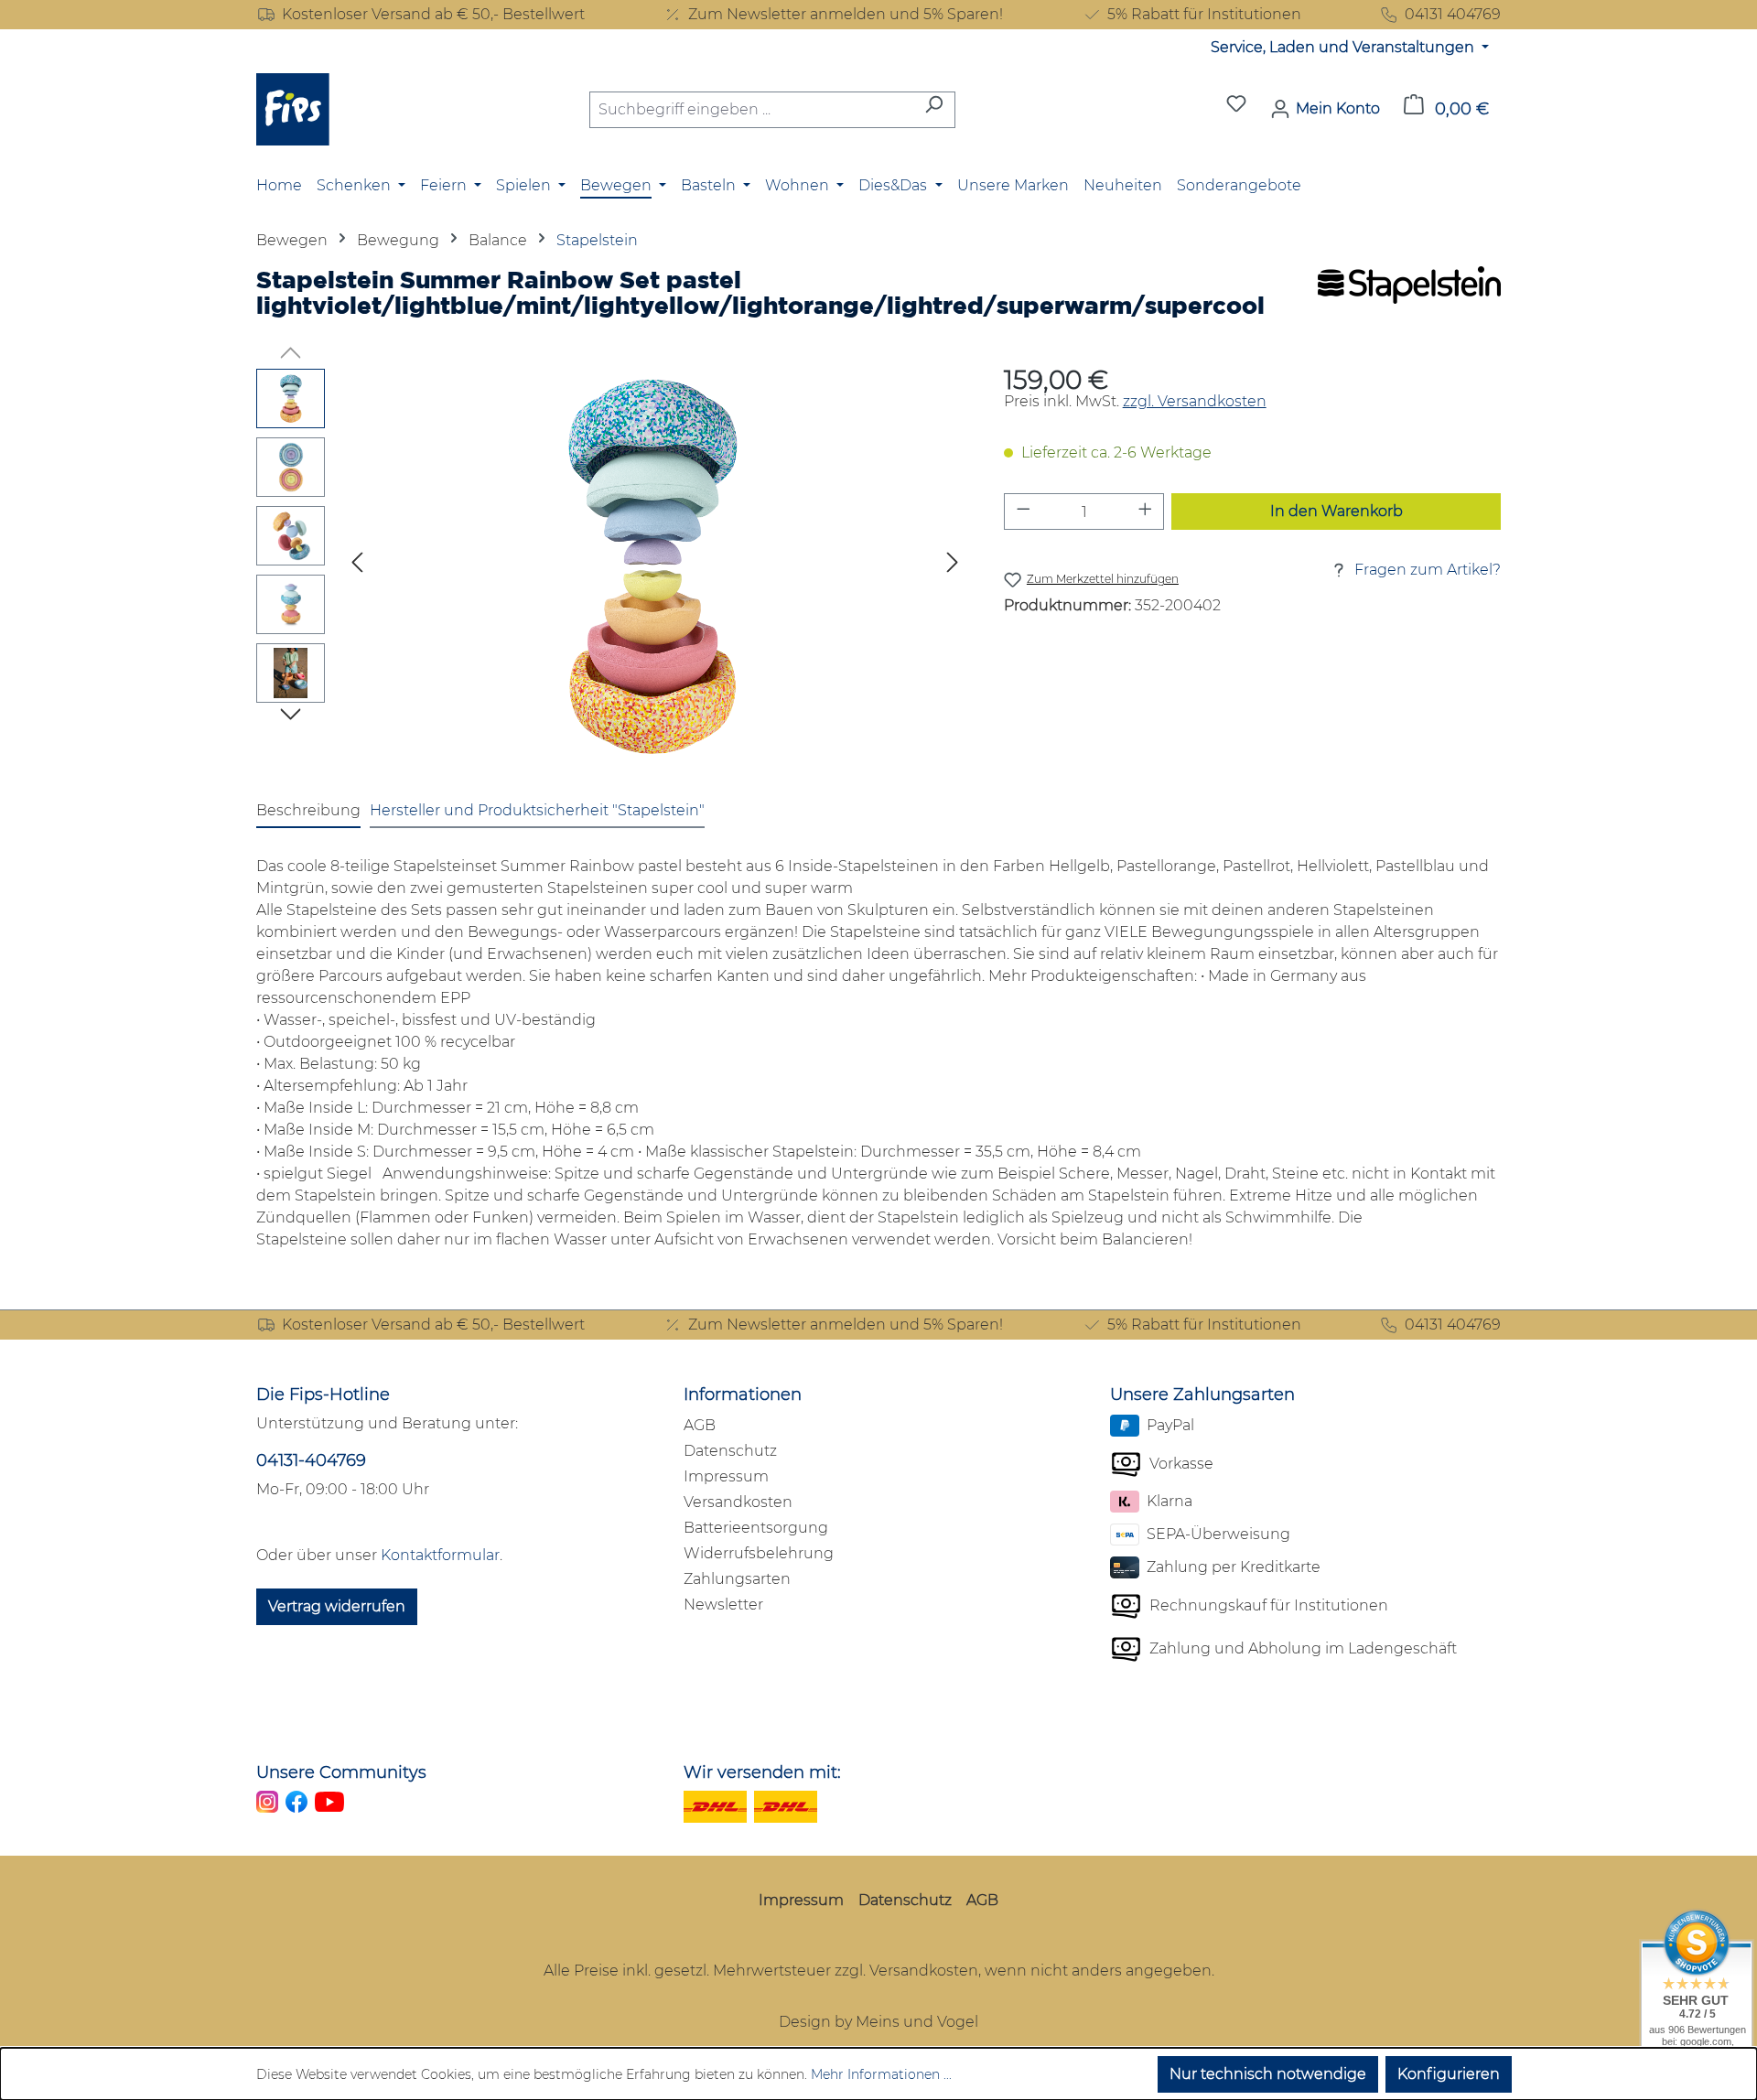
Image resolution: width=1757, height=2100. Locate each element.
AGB (700, 1425)
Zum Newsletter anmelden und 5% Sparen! (846, 14)
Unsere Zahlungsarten (1202, 1395)
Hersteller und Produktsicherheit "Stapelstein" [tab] (537, 810)
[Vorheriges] (357, 566)
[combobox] (751, 110)
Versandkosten (738, 1502)
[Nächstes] (953, 566)
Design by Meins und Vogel (878, 2022)
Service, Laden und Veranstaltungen (1344, 47)
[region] (612, 565)
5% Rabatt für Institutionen (1204, 14)
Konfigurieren (1449, 2074)
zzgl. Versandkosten (1195, 401)
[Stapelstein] (1409, 299)
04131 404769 (1453, 14)
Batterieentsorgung (756, 1528)
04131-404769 (311, 1460)
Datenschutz (730, 1451)
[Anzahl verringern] (1023, 512)
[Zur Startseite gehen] (293, 109)
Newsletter (723, 1605)
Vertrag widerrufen (337, 1606)
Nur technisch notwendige (1268, 2074)
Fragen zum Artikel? (1428, 570)
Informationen (743, 1395)
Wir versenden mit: (762, 1772)
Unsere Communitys (341, 1772)
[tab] (308, 812)
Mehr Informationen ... (881, 2074)
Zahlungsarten (737, 1579)
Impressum (726, 1476)
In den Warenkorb (1337, 511)
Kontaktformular (440, 1555)
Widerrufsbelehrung (759, 1553)
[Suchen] (934, 110)
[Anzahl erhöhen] (1146, 512)
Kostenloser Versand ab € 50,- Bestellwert (433, 14)
